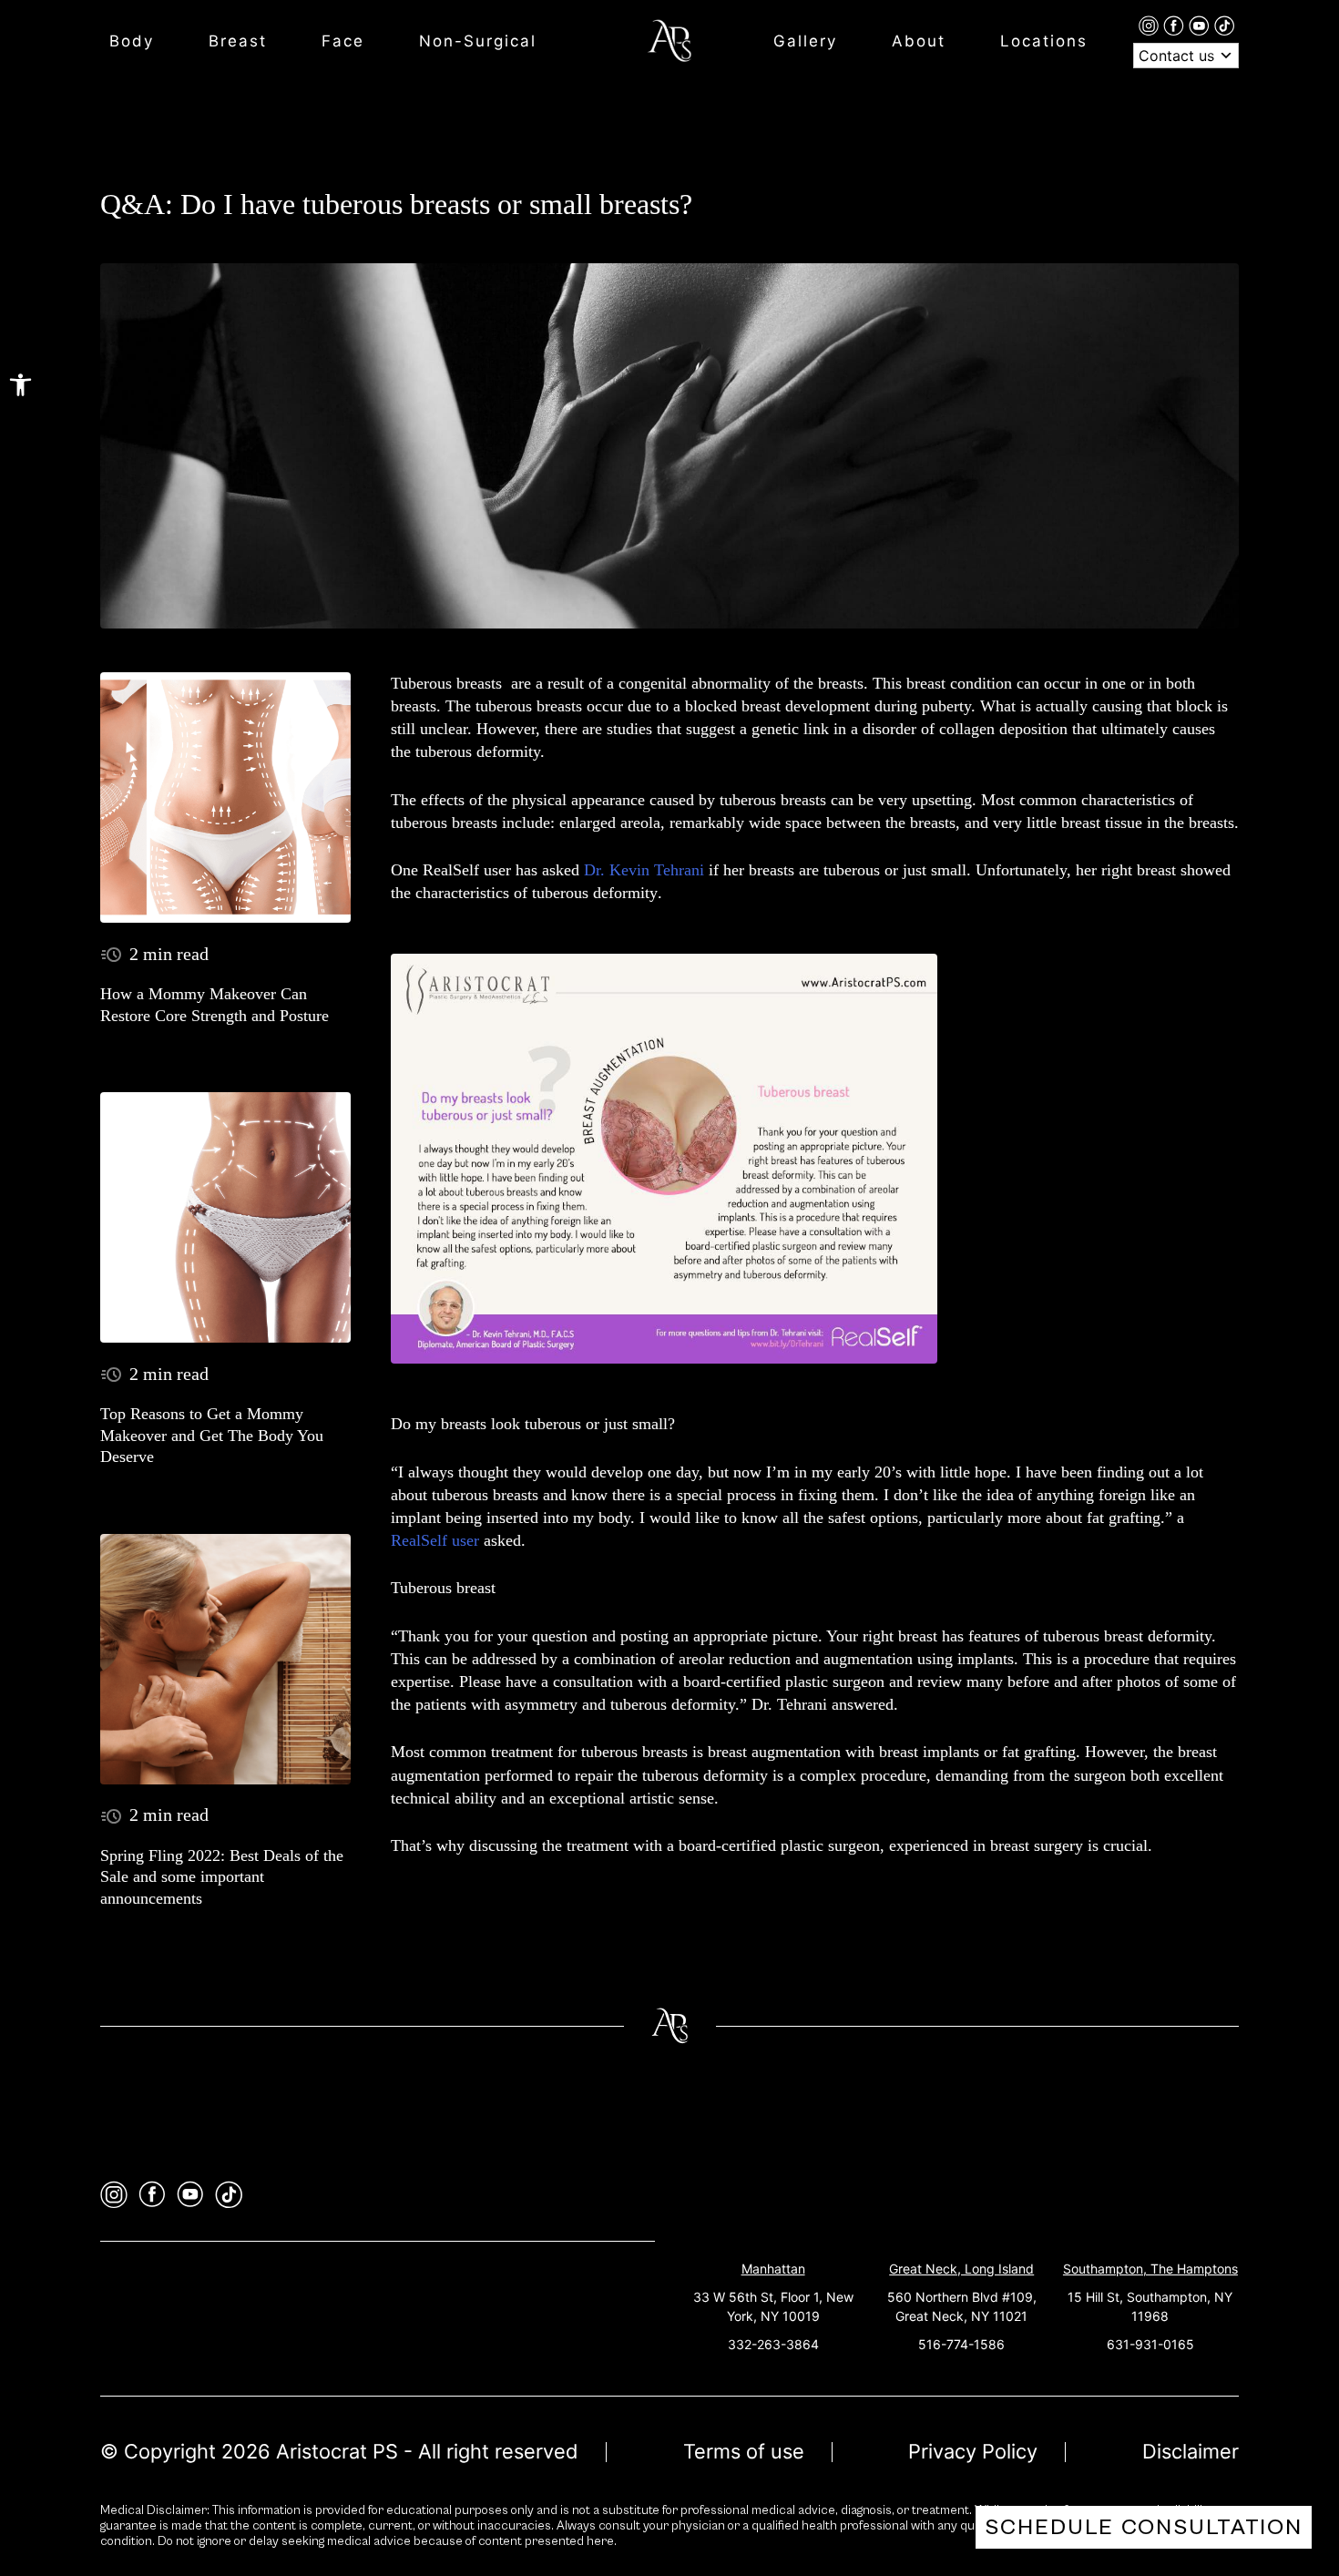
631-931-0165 (1150, 2344)
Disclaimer (1191, 2451)
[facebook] (1176, 25)
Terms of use (744, 2451)
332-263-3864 (773, 2344)
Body (132, 41)
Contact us (1179, 56)
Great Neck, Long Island (961, 2269)
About (919, 41)
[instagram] (1151, 25)
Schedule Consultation (1144, 2527)
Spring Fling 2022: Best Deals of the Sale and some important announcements (222, 1877)
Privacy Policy (973, 2451)
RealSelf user (435, 1540)
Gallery (805, 41)
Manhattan (773, 2269)
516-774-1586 (961, 2344)
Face (343, 41)
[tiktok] (1224, 25)
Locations (1044, 41)
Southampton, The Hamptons (1150, 2269)
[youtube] (1201, 25)
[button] (20, 385)
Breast (238, 41)
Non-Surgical (478, 41)
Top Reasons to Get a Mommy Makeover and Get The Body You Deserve (212, 1435)
